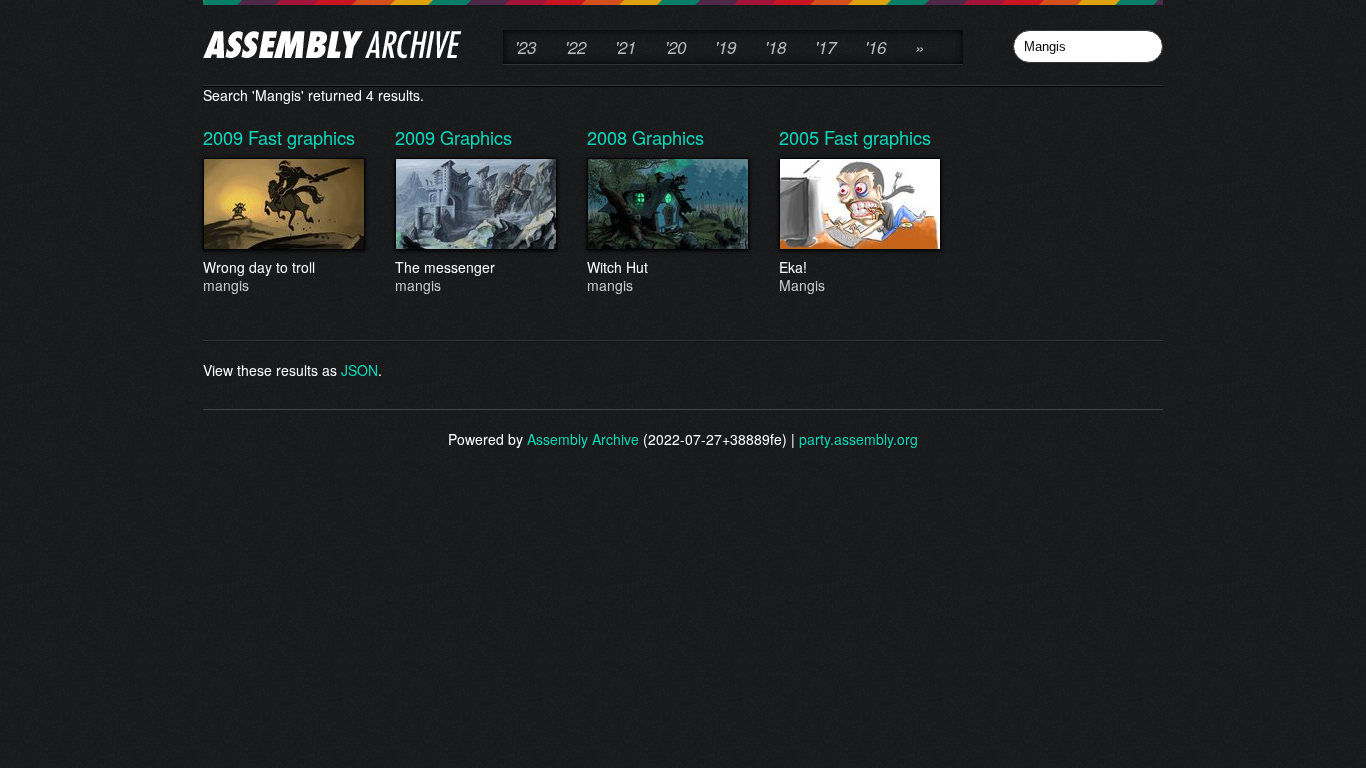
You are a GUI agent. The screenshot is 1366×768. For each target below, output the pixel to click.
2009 (225, 137)
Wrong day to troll (259, 275)
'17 (825, 47)
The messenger (445, 275)
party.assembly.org (858, 439)
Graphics (476, 137)
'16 (875, 47)
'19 (725, 47)
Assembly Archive (583, 439)
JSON (359, 370)
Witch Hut (617, 275)
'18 (775, 47)
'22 (575, 47)
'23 (525, 47)
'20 (675, 47)
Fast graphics (301, 137)
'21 (625, 47)
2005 (801, 137)
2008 (609, 137)
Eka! (802, 275)
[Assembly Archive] (332, 47)
